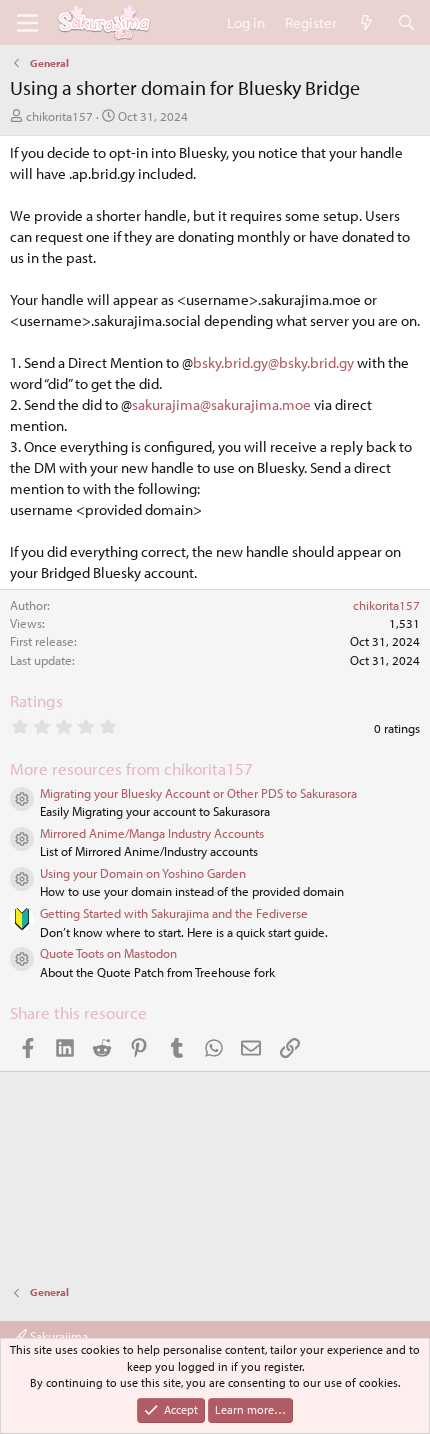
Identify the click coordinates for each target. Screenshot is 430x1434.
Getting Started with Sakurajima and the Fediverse (174, 913)
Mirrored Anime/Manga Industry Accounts (152, 833)
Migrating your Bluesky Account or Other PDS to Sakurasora (198, 793)
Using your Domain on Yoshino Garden (143, 873)
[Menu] (27, 23)
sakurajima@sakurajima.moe (221, 404)
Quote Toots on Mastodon (108, 953)
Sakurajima (57, 1336)
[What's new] (366, 22)
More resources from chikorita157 (131, 768)
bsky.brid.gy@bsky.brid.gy (273, 362)
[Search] (406, 22)
